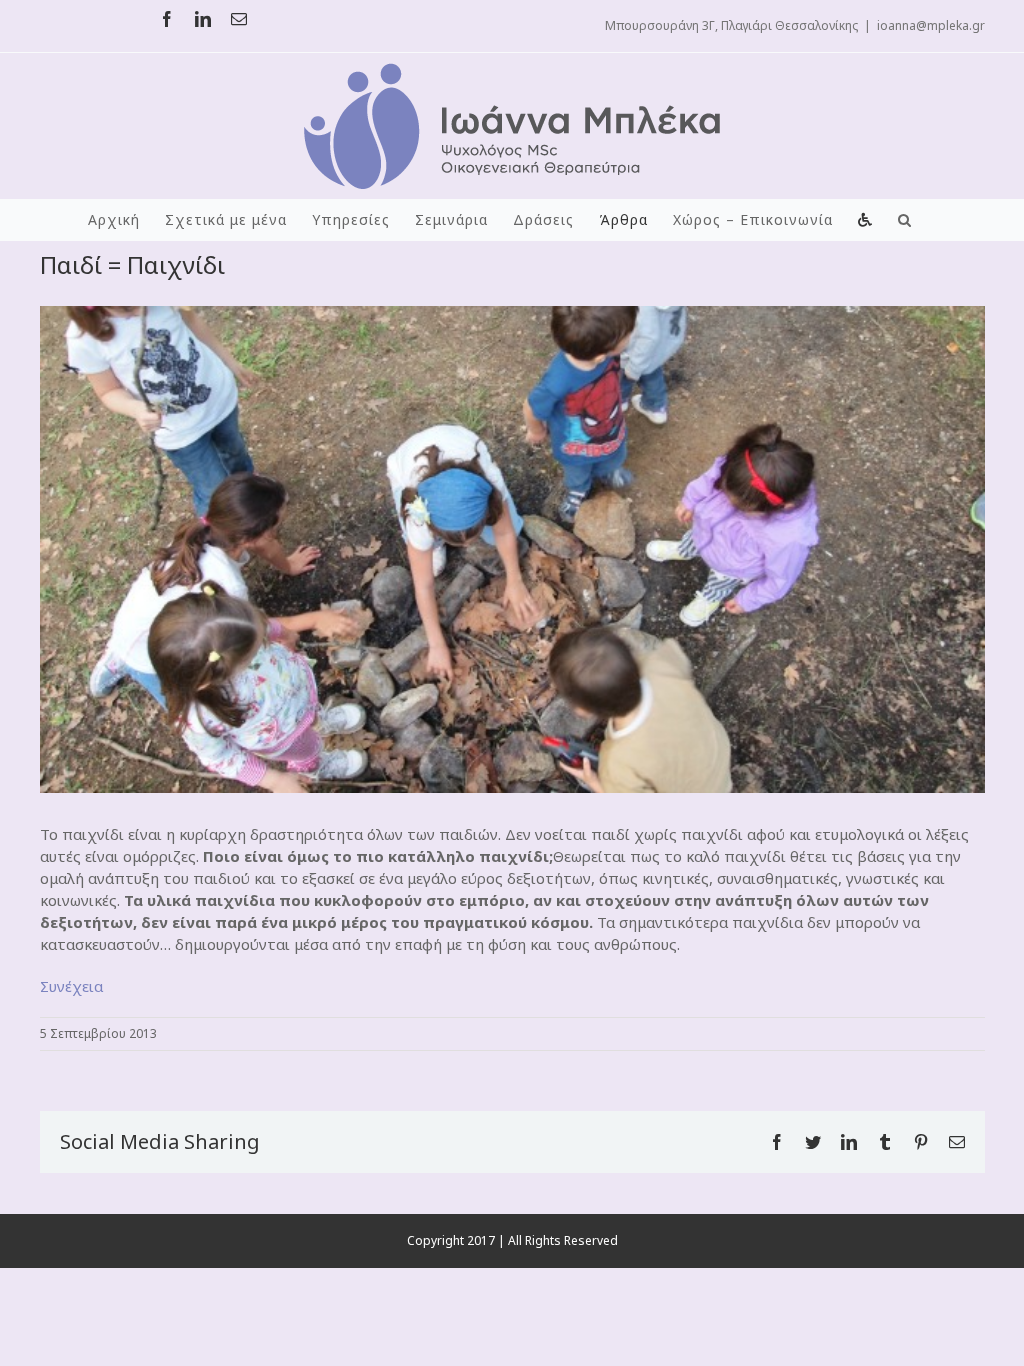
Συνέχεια (71, 986)
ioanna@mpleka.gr (931, 25)
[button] (905, 220)
